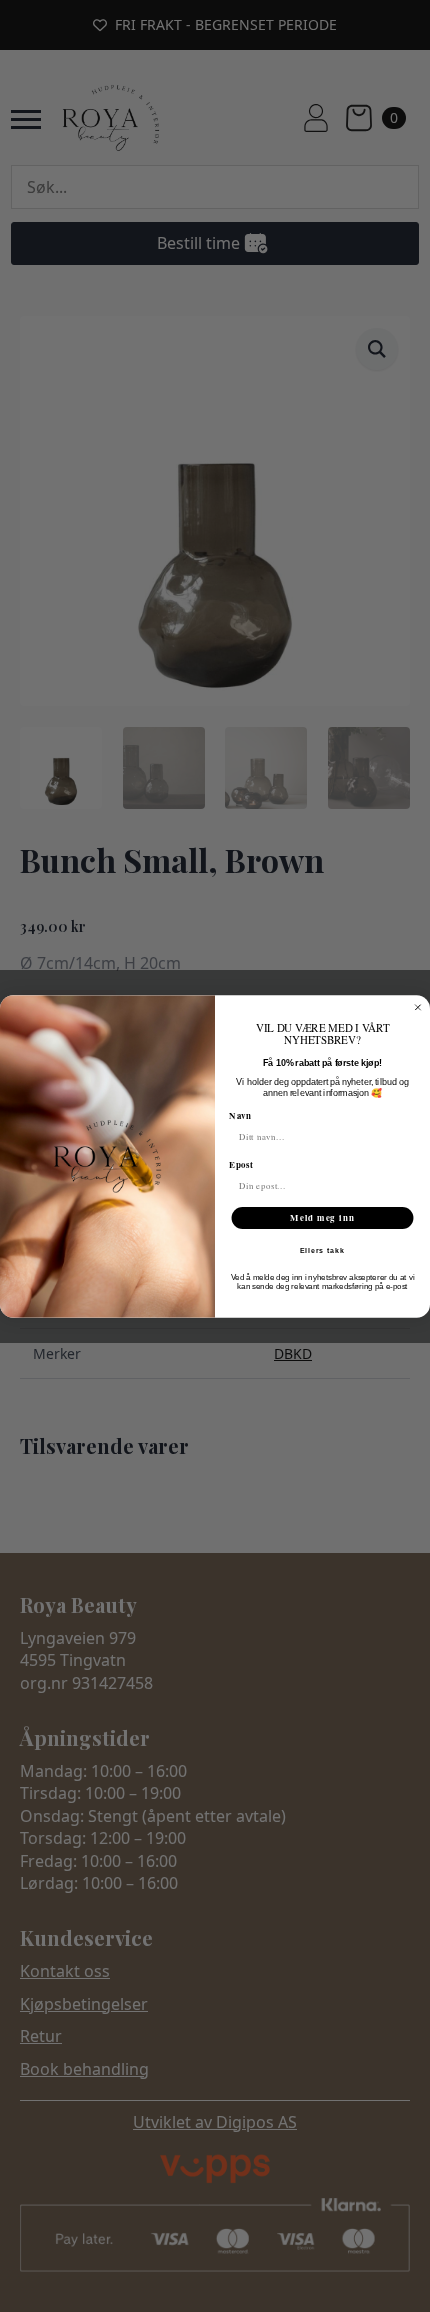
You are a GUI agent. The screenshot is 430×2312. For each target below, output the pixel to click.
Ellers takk (323, 1251)
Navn (240, 1114)
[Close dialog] (417, 1006)
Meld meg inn (322, 1217)
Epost (241, 1163)
